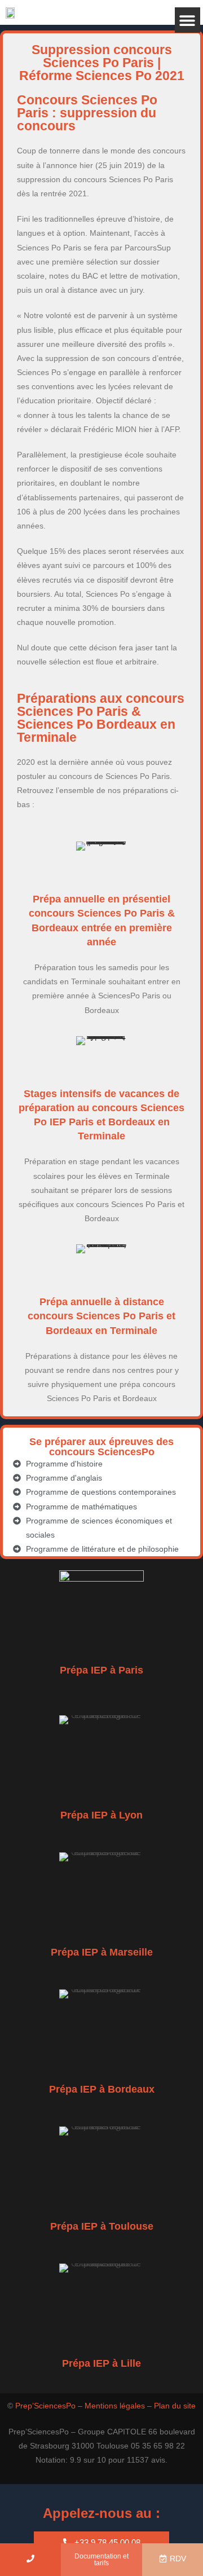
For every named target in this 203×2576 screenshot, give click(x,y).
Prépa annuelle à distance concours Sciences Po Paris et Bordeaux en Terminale (101, 1316)
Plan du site (175, 2406)
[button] (187, 20)
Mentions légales (115, 2406)
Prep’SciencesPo (45, 2406)
